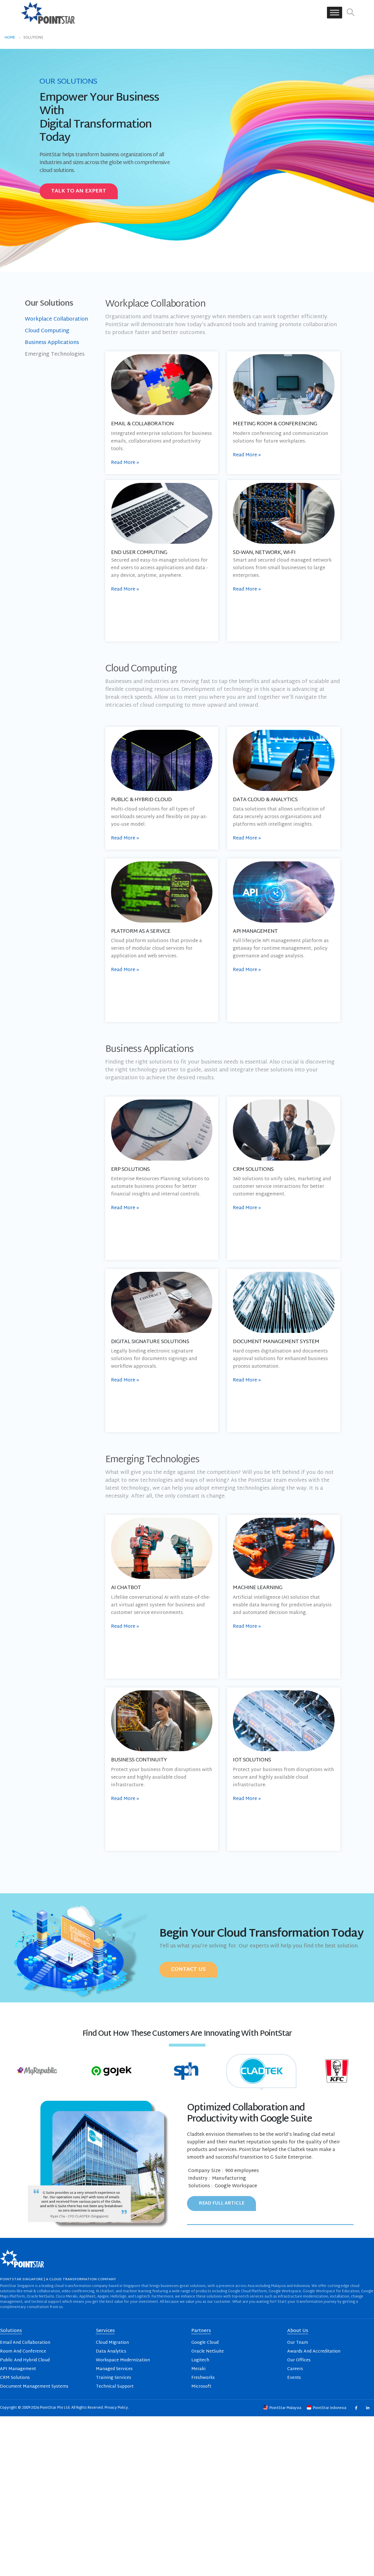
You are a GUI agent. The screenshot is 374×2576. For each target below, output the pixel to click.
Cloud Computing (47, 331)
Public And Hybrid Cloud (25, 2360)
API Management (18, 2369)
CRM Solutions (15, 2378)
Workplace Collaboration (56, 319)
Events (294, 2378)
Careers (295, 2369)
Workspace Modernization (123, 2360)
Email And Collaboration (25, 2343)
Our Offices (299, 2360)
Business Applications (52, 343)
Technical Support (115, 2387)
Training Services (114, 2378)
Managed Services (114, 2369)
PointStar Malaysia (285, 2408)
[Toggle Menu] (335, 13)
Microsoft (201, 2387)
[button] (351, 13)
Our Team (298, 2343)
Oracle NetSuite (208, 2352)
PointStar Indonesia (330, 2408)
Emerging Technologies (55, 354)
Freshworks (203, 2378)
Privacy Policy (116, 2408)
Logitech (200, 2360)
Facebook (356, 2408)
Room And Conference (23, 2352)
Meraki (198, 2369)
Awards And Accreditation (314, 2352)
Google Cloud (205, 2343)
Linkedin (367, 2408)
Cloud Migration (112, 2343)
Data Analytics (111, 2352)
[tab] (37, 2071)
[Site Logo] (48, 13)
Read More (125, 463)
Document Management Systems (34, 2387)
